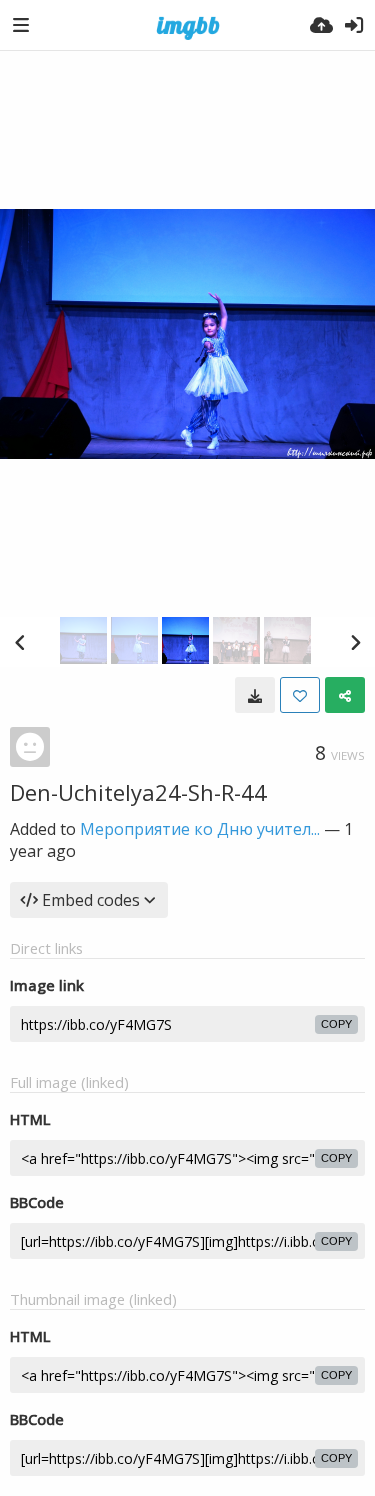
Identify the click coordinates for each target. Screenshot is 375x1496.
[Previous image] (20, 642)
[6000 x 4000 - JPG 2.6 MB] (255, 695)
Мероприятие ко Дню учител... (200, 829)
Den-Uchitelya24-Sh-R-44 (138, 792)
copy (336, 1024)
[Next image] (355, 642)
